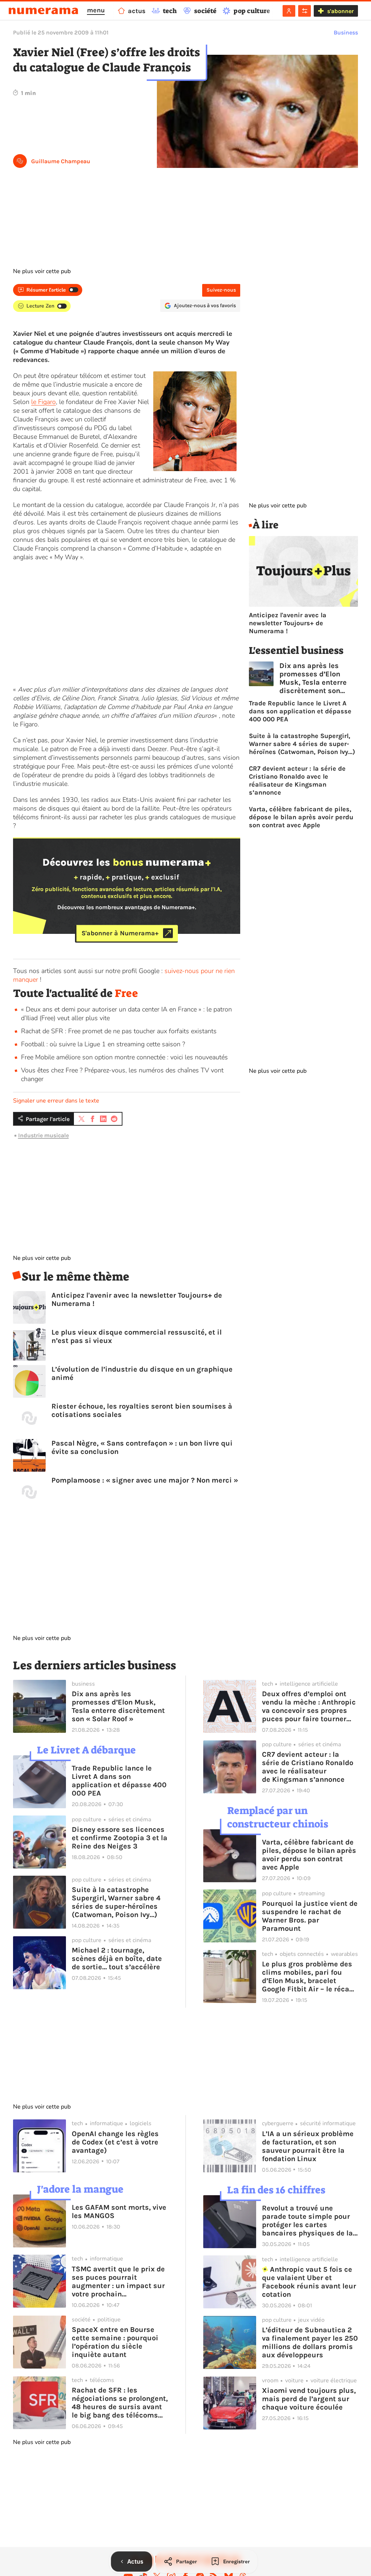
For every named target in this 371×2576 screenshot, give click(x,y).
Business (346, 32)
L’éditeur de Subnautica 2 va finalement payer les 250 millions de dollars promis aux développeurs (310, 2342)
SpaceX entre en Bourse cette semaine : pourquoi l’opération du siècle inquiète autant (115, 2342)
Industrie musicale (43, 1135)
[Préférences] (305, 11)
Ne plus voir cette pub (42, 271)
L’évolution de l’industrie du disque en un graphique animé (142, 1373)
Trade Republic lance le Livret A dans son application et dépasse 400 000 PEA (300, 711)
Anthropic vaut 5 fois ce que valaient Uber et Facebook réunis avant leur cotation (309, 2282)
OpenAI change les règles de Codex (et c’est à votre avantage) (115, 2142)
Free (126, 993)
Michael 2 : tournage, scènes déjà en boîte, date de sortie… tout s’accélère (117, 1959)
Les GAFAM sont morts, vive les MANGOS (119, 2212)
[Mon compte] (289, 11)
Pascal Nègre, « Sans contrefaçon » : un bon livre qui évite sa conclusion (142, 1447)
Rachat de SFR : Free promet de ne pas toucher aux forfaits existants (119, 1031)
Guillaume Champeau (61, 161)
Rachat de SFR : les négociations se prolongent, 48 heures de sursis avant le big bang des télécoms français (120, 2403)
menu (96, 10)
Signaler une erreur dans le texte (56, 1101)
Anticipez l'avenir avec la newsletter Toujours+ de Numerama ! (137, 1299)
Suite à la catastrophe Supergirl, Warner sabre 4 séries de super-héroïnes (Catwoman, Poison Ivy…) (302, 744)
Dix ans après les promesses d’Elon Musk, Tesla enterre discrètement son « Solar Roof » (313, 678)
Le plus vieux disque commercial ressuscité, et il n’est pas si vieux (137, 1336)
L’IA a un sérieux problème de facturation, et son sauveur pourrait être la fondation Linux (308, 2146)
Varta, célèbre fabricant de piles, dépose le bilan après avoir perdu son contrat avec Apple (301, 817)
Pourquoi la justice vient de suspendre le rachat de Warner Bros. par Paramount (310, 1916)
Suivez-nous (221, 290)
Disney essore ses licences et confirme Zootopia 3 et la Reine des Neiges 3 (120, 1838)
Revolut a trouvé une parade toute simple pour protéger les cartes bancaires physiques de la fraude (307, 2221)
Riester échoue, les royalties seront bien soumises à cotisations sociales (142, 1410)
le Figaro (43, 402)
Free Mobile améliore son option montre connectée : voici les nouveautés (124, 1057)
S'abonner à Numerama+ (120, 933)
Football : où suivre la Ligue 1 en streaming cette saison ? (103, 1044)
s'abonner (340, 11)
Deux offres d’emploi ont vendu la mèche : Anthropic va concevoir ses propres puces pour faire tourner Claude (309, 1706)
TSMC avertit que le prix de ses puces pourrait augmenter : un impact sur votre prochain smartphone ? (118, 2282)
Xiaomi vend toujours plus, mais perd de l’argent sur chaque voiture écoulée (309, 2399)
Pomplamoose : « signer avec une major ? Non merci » (145, 1480)
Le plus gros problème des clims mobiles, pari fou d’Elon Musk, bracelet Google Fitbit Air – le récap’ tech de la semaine (309, 1977)
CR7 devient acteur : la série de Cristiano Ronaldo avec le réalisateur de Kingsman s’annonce (297, 780)
